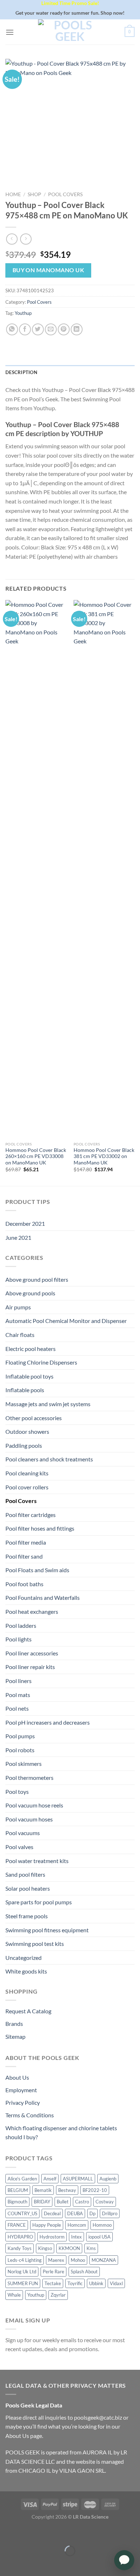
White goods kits (26, 1971)
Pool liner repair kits (30, 1667)
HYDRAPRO (20, 2237)
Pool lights (18, 1639)
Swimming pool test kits (35, 1944)
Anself (50, 2179)
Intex (76, 2237)
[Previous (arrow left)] (7, 2563)
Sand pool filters (25, 1874)
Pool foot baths (24, 1584)
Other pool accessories (34, 1418)
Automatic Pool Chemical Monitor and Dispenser (66, 1321)
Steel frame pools (27, 1916)
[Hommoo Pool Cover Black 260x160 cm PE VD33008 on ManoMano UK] (36, 869)
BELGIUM (18, 2190)
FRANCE (17, 2225)
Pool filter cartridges (31, 1515)
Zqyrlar (58, 2295)
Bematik (43, 2190)
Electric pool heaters (31, 1349)
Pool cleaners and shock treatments (49, 1459)
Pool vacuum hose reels (34, 1805)
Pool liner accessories (32, 1653)
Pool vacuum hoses (29, 1819)
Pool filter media (26, 1542)
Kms (91, 2248)
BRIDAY (42, 2202)
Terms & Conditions (30, 2115)
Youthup (23, 313)
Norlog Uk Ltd (22, 2272)
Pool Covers (65, 194)
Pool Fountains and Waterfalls (43, 1597)
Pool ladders (21, 1625)
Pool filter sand (24, 1556)
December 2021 (25, 1223)
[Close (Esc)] (7, 2533)
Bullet (63, 2202)
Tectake (53, 2283)
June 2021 (18, 1237)
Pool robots (20, 1750)
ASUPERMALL (78, 2179)
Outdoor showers (27, 1431)
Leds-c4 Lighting (25, 2260)
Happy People (47, 2225)
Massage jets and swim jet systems (48, 1404)
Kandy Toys (20, 2248)
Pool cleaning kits (27, 1473)
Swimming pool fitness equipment (47, 1930)
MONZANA (104, 2260)
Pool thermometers (29, 1778)
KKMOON (69, 2248)
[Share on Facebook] (25, 329)
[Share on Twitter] (38, 329)
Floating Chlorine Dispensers (41, 1362)
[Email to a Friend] (51, 329)
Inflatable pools (25, 1390)
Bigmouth (17, 2202)
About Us (17, 2077)
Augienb (108, 2179)
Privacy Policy (23, 2102)
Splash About (84, 2272)
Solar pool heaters (28, 1888)
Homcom (77, 2225)
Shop (34, 194)
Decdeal (52, 2213)
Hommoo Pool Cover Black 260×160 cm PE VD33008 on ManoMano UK (36, 1156)
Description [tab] (21, 372)
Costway (105, 2202)
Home (13, 194)
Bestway (67, 2190)
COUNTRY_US (22, 2213)
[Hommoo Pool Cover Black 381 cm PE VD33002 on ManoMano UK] (104, 869)
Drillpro (110, 2213)
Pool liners (18, 1681)
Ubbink (96, 2283)
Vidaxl (116, 2283)
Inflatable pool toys (29, 1376)
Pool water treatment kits (37, 1861)
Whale (14, 2295)
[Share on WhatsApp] (12, 329)
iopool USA (99, 2237)
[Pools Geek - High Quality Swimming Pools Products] (70, 32)
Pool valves (19, 1847)
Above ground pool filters (37, 1279)
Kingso (45, 2248)
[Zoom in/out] (28, 2533)
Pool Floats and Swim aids (37, 1570)
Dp (92, 2213)
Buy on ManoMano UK (48, 270)
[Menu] (10, 32)
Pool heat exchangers (32, 1611)
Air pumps (18, 1307)
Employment (21, 2090)
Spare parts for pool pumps (39, 1902)
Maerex (56, 2260)
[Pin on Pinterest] (64, 329)
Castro (82, 2202)
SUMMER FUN (23, 2283)
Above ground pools (30, 1293)
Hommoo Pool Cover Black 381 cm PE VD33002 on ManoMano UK (104, 1156)
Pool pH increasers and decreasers (48, 1722)
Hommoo (102, 2225)
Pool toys (17, 1792)
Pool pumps (20, 1736)
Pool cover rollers (27, 1487)
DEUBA (75, 2213)
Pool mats (18, 1695)
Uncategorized (24, 1958)
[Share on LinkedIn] (77, 329)
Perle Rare (53, 2272)
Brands (14, 2024)
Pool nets (17, 1708)
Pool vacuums (23, 1833)
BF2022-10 (95, 2190)
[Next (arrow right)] (28, 2563)
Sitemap (15, 2036)
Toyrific (75, 2283)
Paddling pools (24, 1445)
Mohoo (78, 2260)
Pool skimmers (24, 1764)
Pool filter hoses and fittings (40, 1528)
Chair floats (20, 1335)
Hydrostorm (52, 2237)
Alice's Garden (22, 2179)
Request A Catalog (28, 2011)
